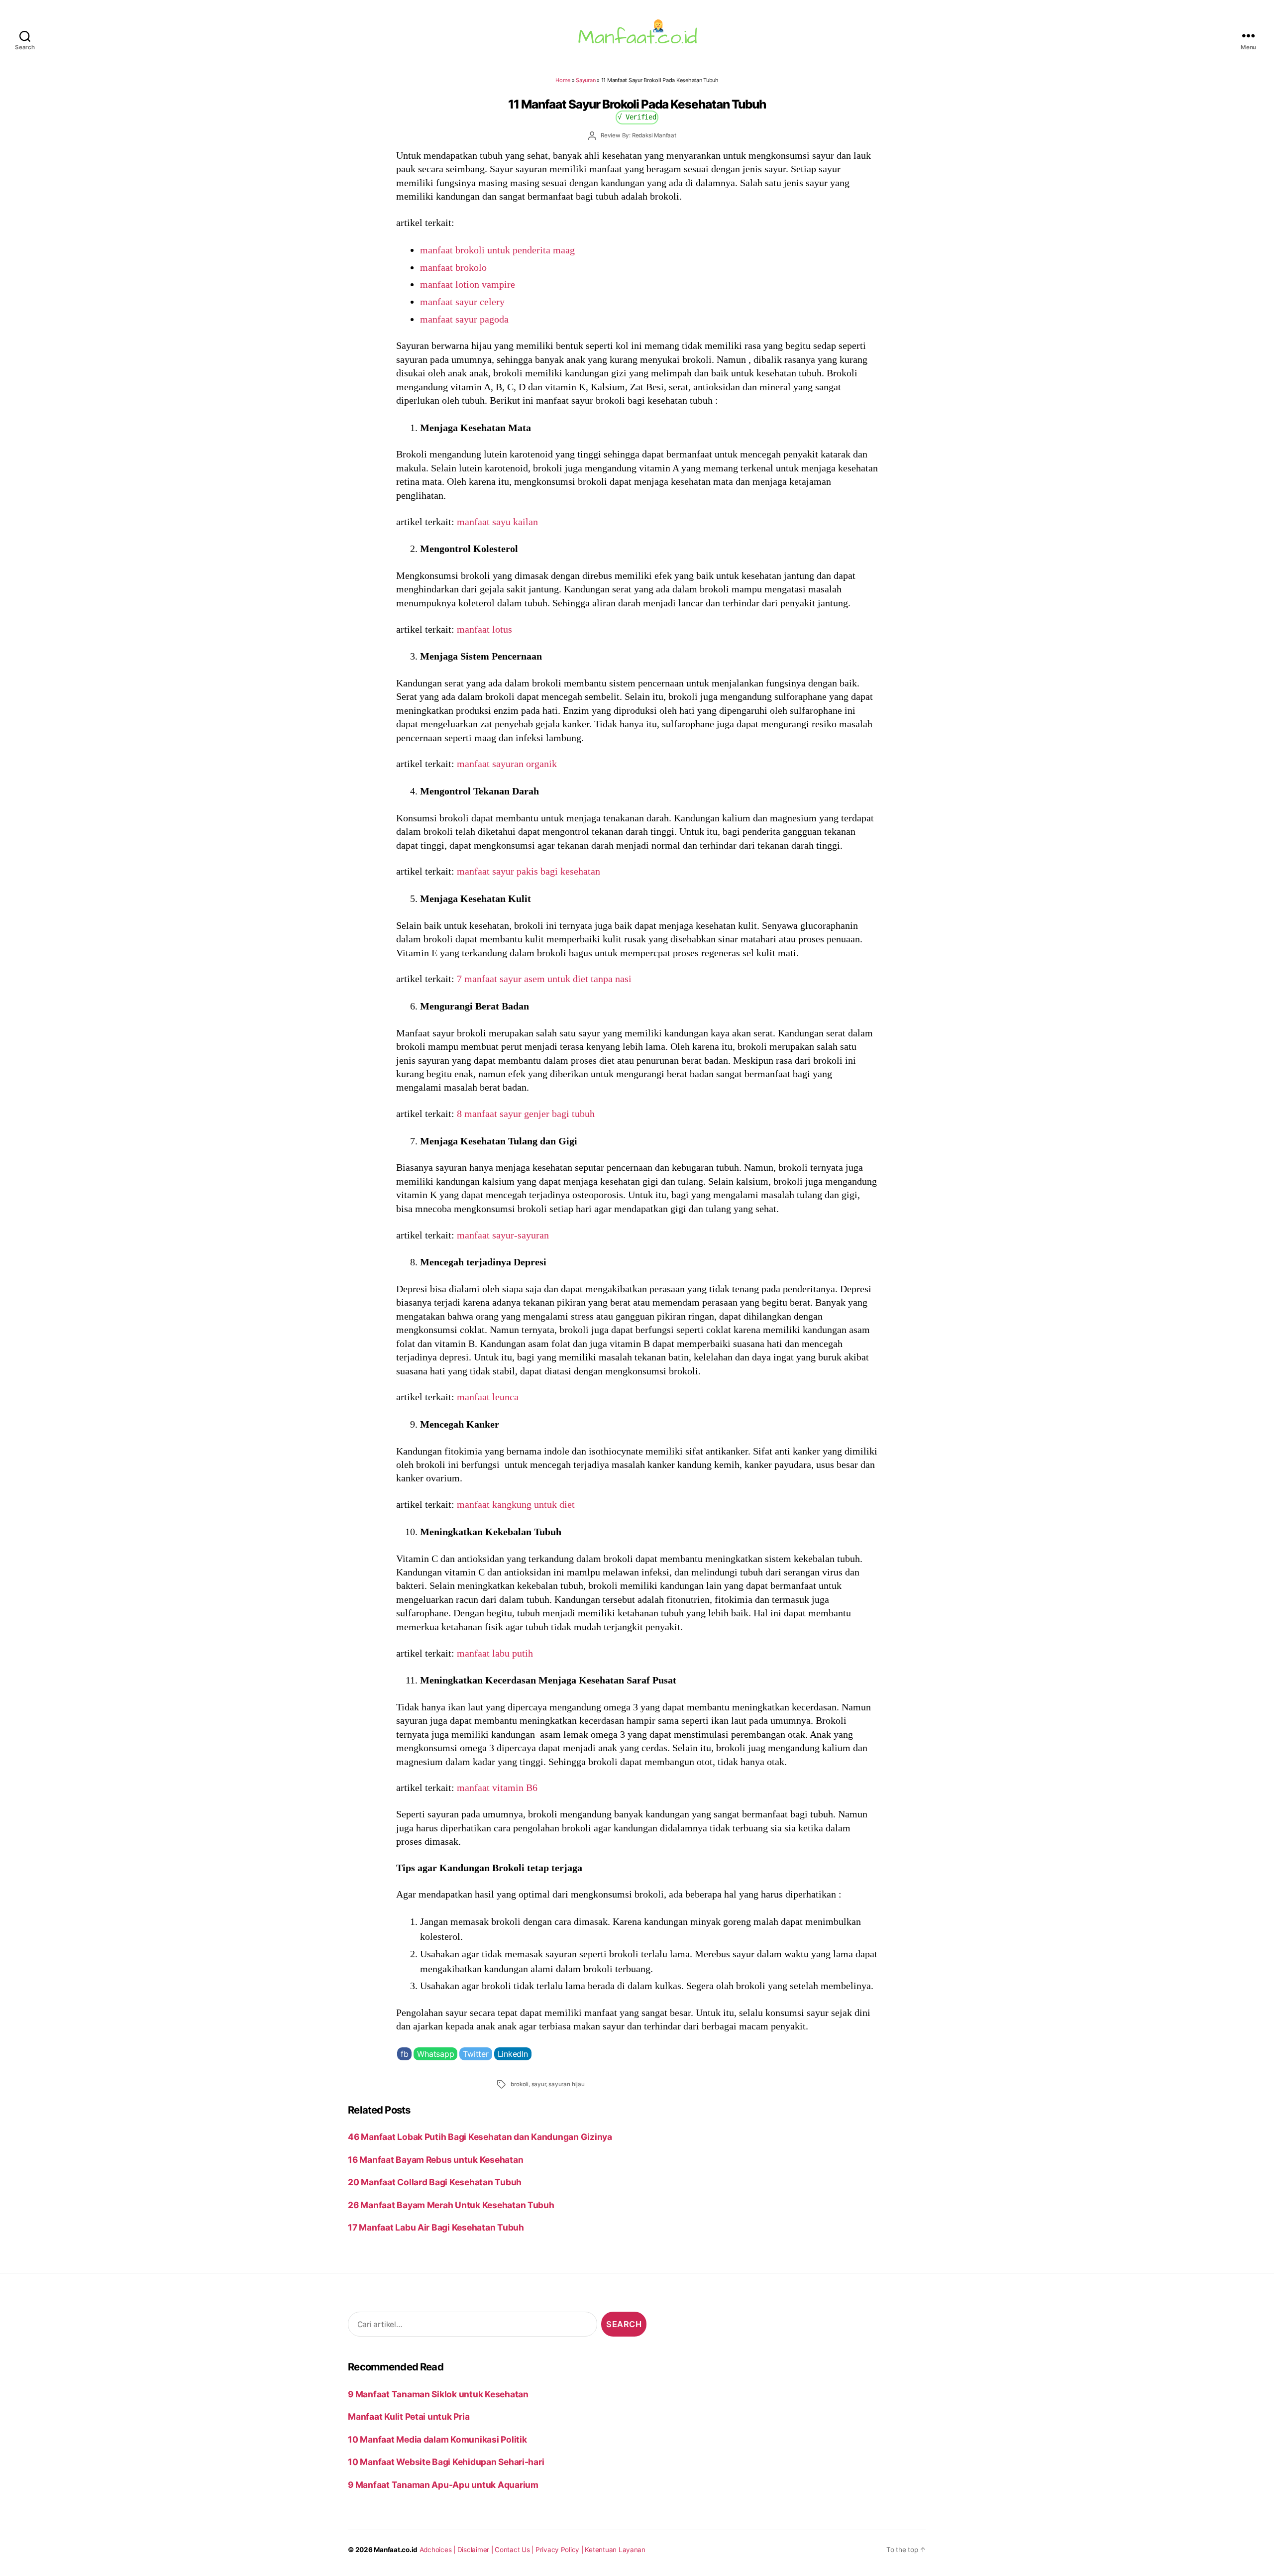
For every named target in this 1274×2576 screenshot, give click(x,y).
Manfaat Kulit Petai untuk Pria (409, 2416)
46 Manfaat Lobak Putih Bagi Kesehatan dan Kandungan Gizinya (480, 2137)
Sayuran (585, 80)
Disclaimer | (476, 2550)
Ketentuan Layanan (615, 2550)
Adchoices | (438, 2550)
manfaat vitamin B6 (497, 1788)
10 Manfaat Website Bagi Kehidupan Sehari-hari (446, 2462)
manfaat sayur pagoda (464, 319)
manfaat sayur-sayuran (503, 1235)
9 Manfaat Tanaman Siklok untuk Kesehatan (438, 2394)
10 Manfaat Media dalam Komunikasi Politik (437, 2439)
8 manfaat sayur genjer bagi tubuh (526, 1114)
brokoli (520, 2084)
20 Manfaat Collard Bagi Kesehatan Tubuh (435, 2182)
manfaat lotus (484, 629)
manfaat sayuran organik (507, 764)
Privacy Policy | (560, 2550)
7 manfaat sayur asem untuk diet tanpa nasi (544, 979)
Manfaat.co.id (396, 2550)
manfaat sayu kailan (497, 522)
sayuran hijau (566, 2084)
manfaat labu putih (495, 1653)
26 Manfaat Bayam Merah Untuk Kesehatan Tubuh (451, 2205)
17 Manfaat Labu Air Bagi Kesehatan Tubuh (436, 2227)
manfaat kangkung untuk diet (516, 1504)
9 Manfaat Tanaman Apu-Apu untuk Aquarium (443, 2485)
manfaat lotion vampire (468, 284)
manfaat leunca (488, 1397)
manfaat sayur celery (462, 302)
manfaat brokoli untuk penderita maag (497, 250)
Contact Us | (515, 2550)
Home (563, 80)
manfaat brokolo (453, 267)
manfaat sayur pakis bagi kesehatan (529, 871)
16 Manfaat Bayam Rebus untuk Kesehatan (435, 2160)
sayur (539, 2084)
